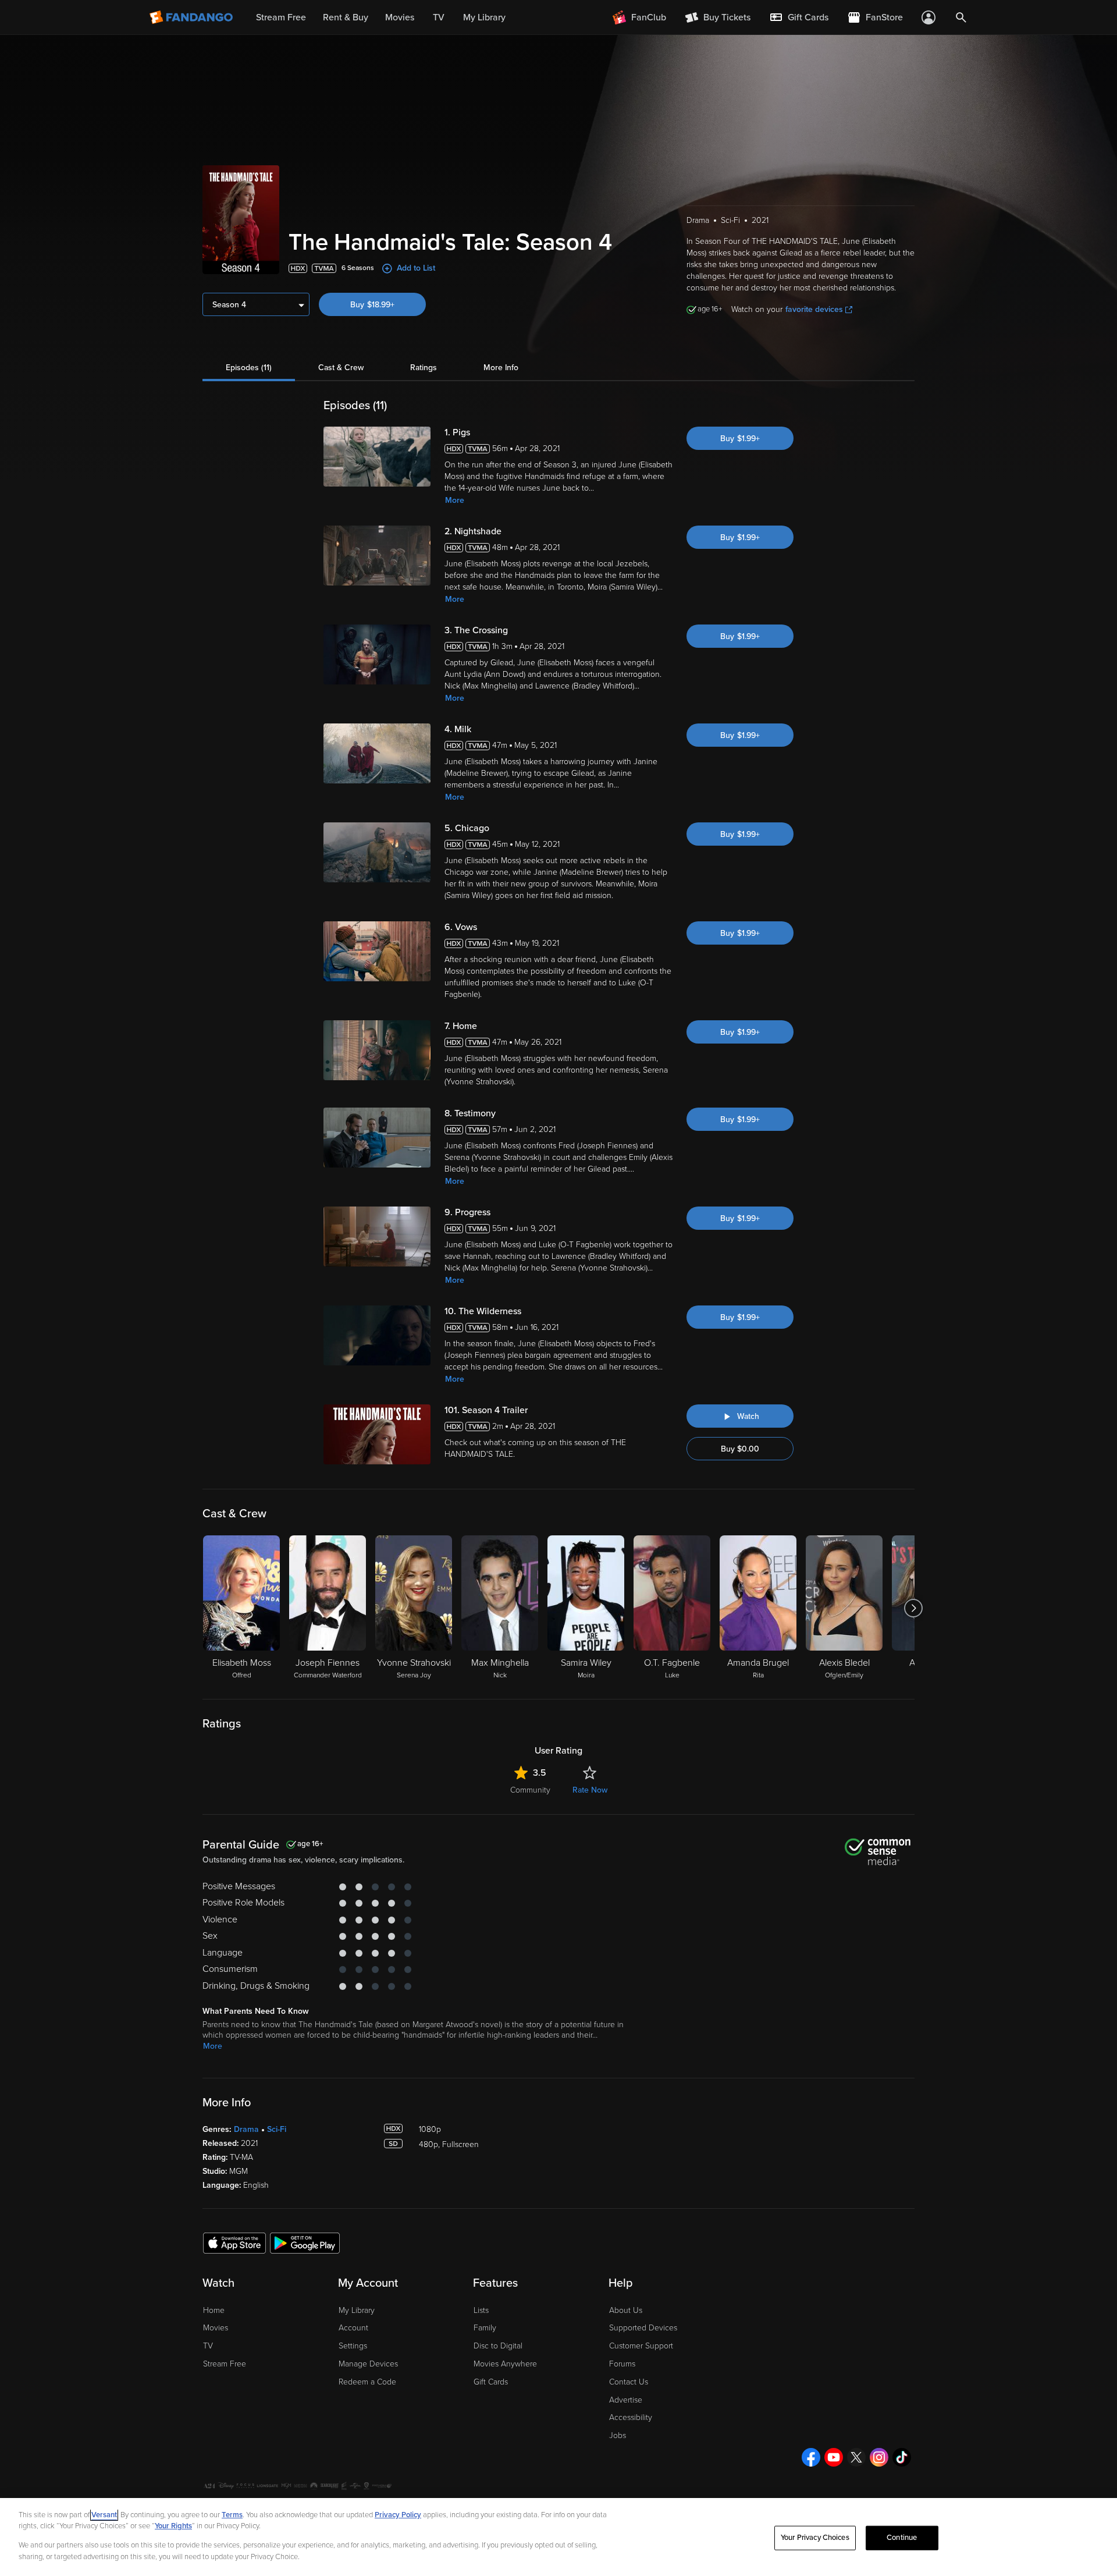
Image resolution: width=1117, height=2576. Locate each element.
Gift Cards (491, 2382)
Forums (622, 2364)
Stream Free (225, 2364)
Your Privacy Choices (815, 2538)
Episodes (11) (249, 368)
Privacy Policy (398, 2515)
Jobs (618, 2435)
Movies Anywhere (505, 2364)
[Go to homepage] (192, 17)
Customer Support (641, 2346)
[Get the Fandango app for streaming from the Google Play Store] (305, 2243)
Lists (481, 2310)
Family (485, 2328)
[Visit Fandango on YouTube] (834, 2457)
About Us (626, 2310)
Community (530, 1790)
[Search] (961, 17)
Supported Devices (643, 2328)
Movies (216, 2328)
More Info (501, 368)
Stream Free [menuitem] (281, 17)
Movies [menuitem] (400, 17)
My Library (357, 2310)
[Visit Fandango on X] (856, 2457)
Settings (353, 2346)
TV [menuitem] (439, 17)
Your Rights (173, 2526)
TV (208, 2346)
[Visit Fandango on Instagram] (879, 2457)
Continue (902, 2538)
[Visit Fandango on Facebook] (811, 2457)
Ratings (424, 368)
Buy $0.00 (740, 1449)
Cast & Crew (341, 368)
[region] (558, 2537)
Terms (232, 2515)
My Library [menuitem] (484, 17)
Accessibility (631, 2417)
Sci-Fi (277, 2129)
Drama (246, 2129)
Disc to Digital (498, 2346)
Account (353, 2328)
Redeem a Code (367, 2382)
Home (214, 2310)
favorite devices (814, 309)
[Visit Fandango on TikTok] (902, 2457)
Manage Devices (368, 2364)
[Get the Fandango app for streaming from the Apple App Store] (234, 2243)
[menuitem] (799, 17)
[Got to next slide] (913, 1608)
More (455, 500)
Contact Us (629, 2382)
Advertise (626, 2400)
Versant (104, 2515)
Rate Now (590, 1790)
